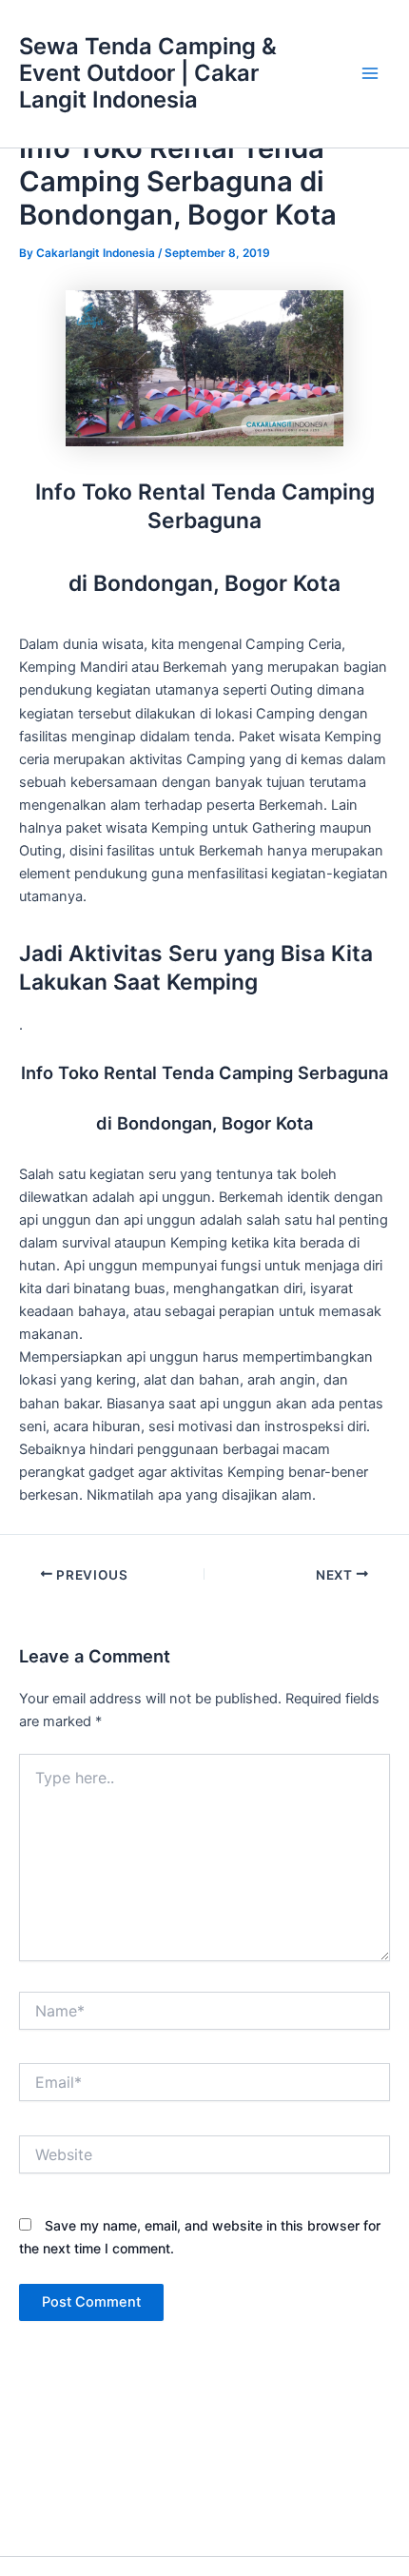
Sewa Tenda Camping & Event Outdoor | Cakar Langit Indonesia (148, 73)
